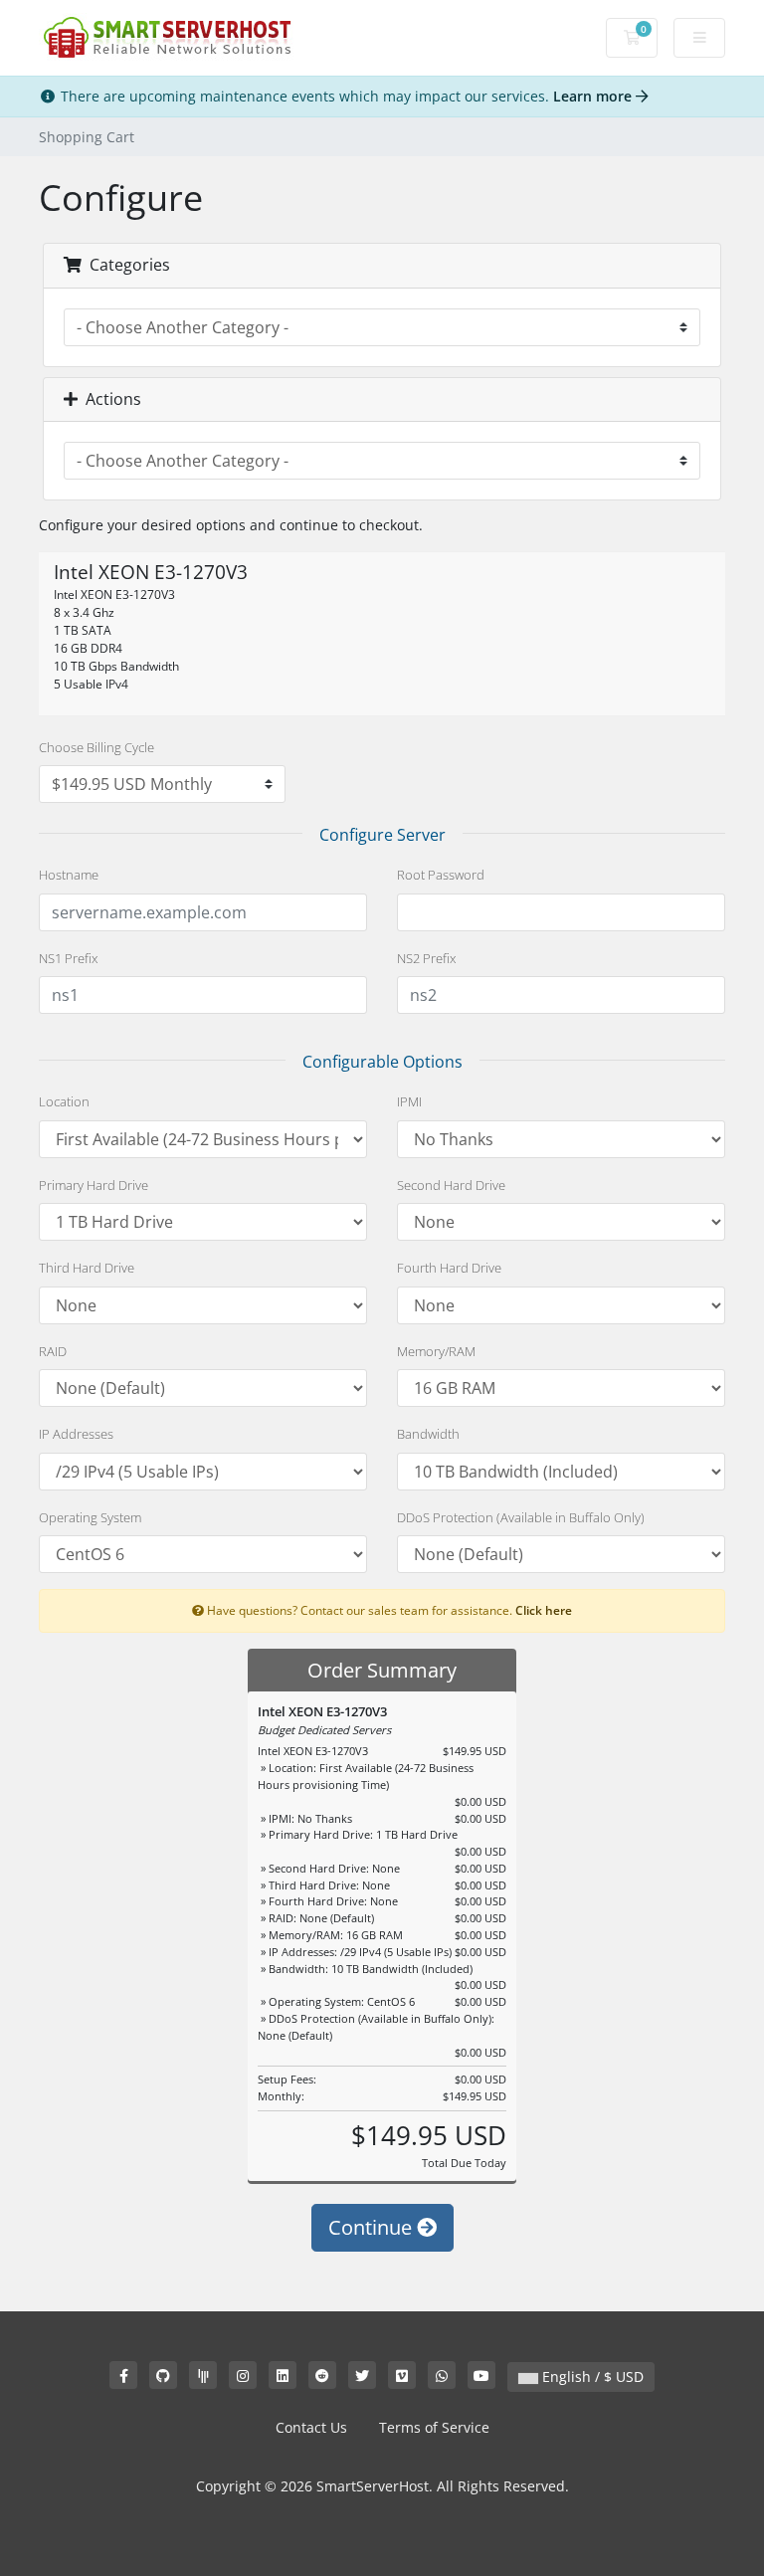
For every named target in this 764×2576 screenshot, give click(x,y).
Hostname (69, 875)
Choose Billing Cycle (96, 747)
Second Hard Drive (451, 1185)
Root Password (441, 875)
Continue (373, 2227)
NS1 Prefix (68, 958)
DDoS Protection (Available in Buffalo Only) (521, 1517)
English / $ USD (591, 2377)
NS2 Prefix (426, 958)
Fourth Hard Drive (449, 1268)
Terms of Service (434, 2427)
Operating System (90, 1517)
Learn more (594, 96)
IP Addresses (76, 1434)
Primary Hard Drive (94, 1185)
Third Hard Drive (87, 1268)
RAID (53, 1351)
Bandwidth (428, 1434)
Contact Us (311, 2427)
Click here (544, 1610)
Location (64, 1101)
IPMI (409, 1101)
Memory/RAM (436, 1351)
